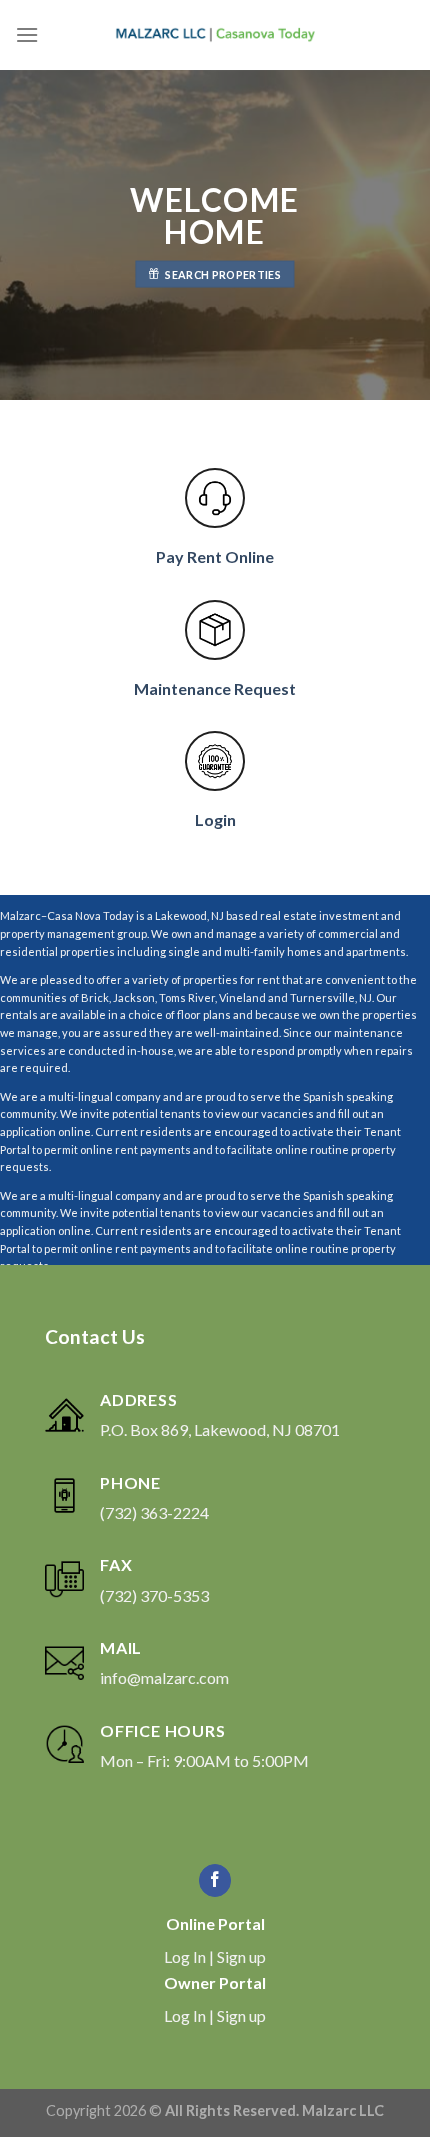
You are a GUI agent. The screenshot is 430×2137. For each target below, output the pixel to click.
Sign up (241, 1956)
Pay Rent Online (215, 556)
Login (215, 819)
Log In (185, 1956)
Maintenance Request (215, 688)
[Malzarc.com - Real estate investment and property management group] (215, 35)
